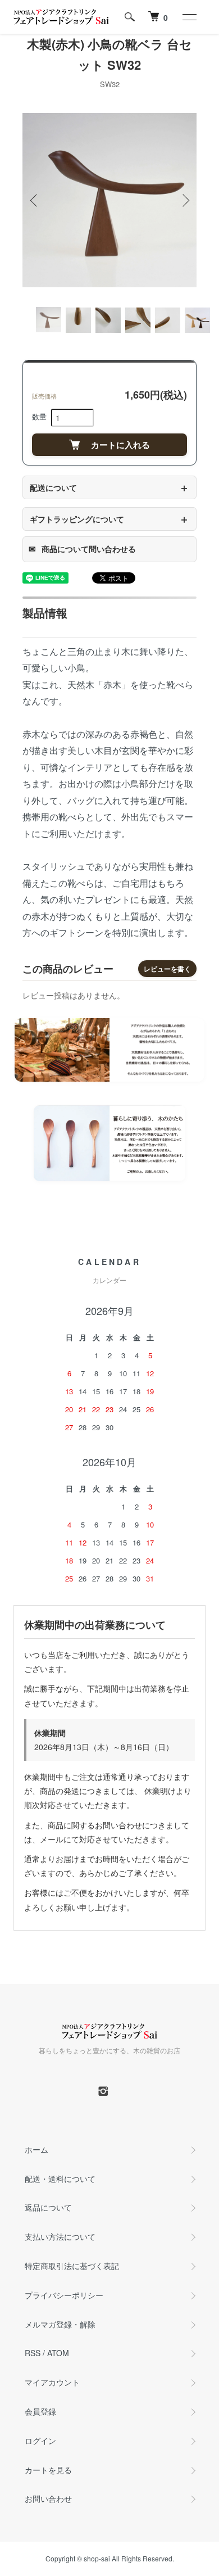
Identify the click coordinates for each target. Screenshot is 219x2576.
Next (184, 200)
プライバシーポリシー (64, 2295)
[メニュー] (189, 17)
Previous (35, 200)
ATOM (58, 2353)
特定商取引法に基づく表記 (72, 2266)
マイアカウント (52, 2382)
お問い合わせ (48, 2498)
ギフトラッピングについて (109, 519)
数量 (39, 416)
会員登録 (40, 2411)
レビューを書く (167, 969)
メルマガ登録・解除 (60, 2324)
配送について (109, 487)
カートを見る (48, 2470)
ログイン (40, 2441)
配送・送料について (60, 2179)
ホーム (36, 2149)
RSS (33, 2353)
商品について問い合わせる (82, 549)
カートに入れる (120, 445)
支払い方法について (60, 2236)
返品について (48, 2207)
